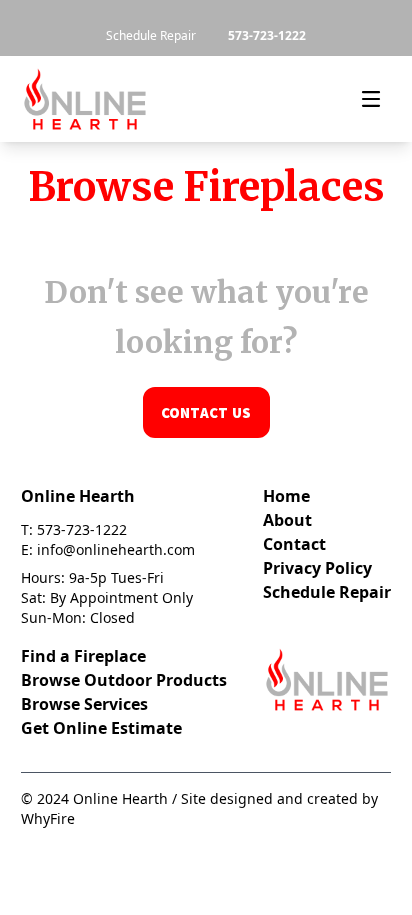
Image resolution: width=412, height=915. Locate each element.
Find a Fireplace (83, 656)
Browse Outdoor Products (124, 680)
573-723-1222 (267, 36)
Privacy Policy (317, 568)
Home (286, 496)
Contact (294, 544)
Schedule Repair (151, 36)
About (287, 520)
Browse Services (84, 704)
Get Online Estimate (101, 728)
